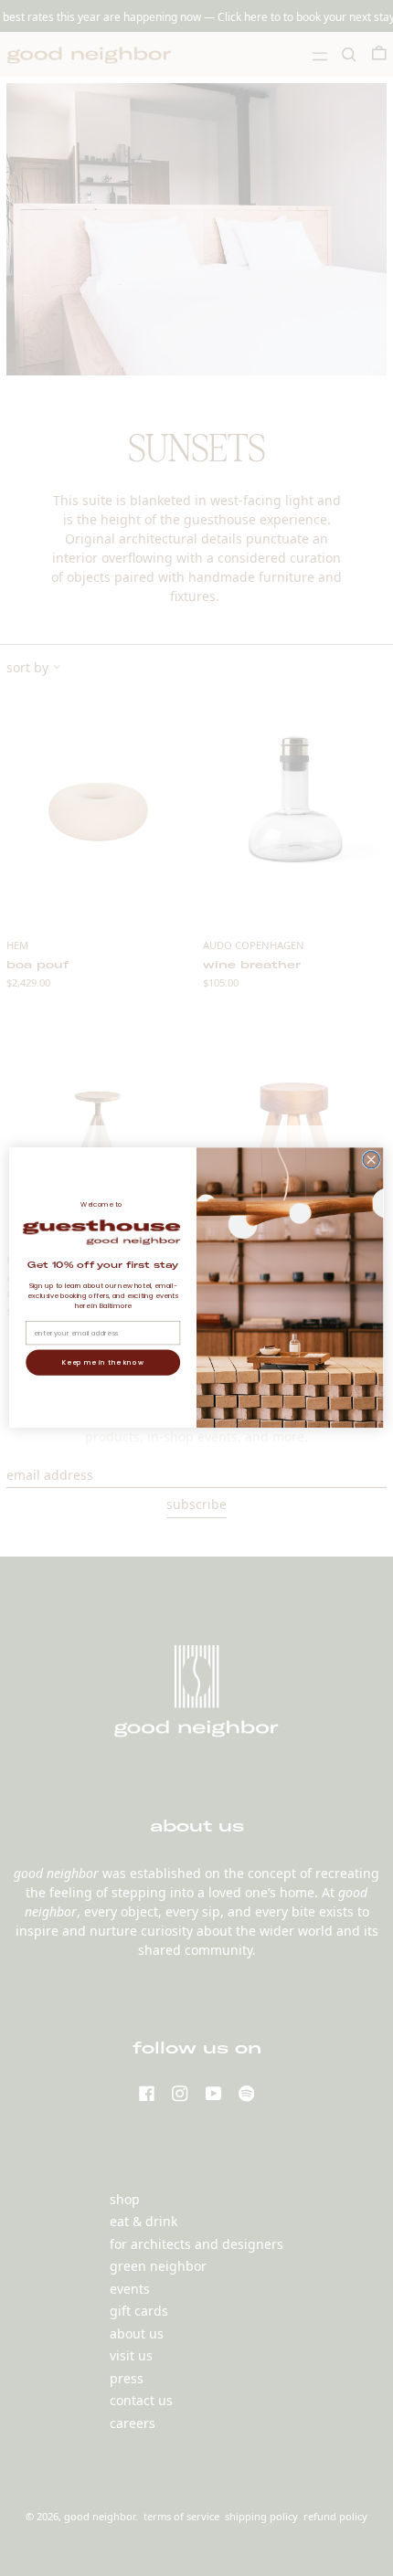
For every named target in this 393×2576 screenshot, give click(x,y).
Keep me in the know (103, 1363)
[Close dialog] (371, 1160)
